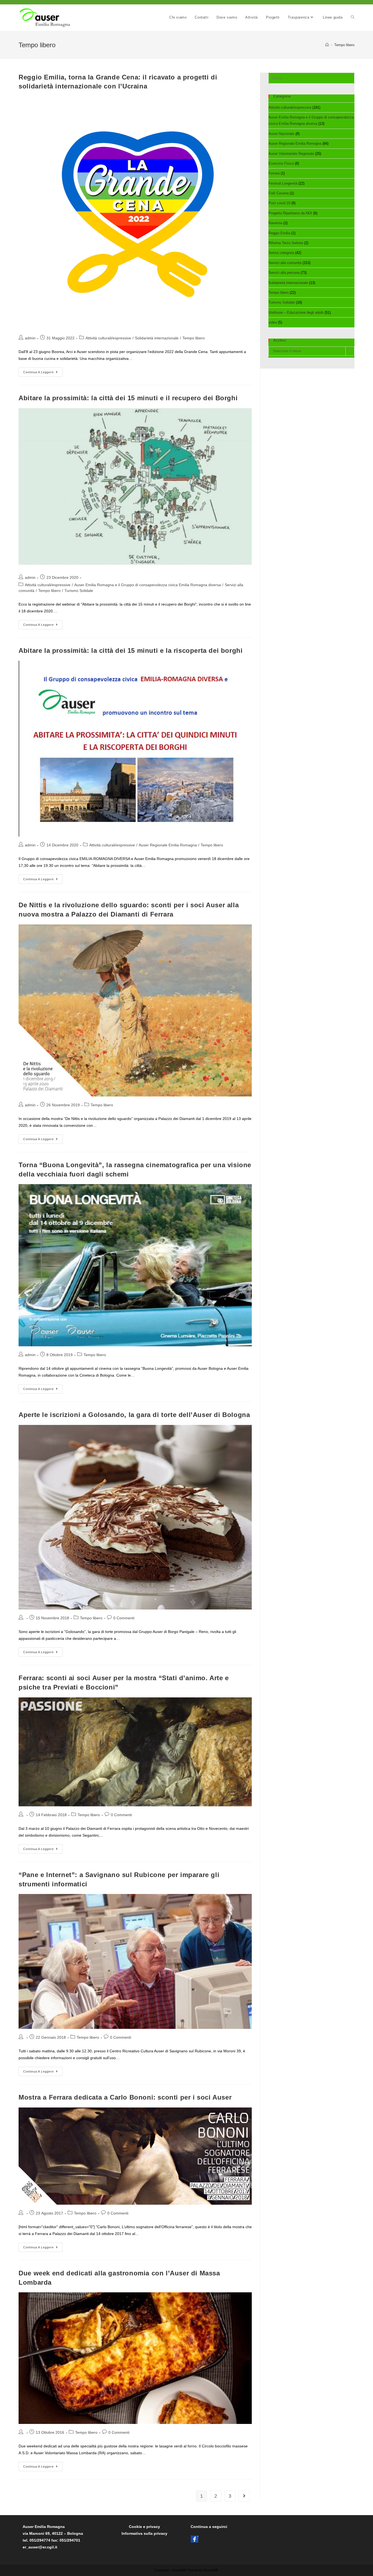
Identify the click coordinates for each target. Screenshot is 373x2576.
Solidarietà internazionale (157, 338)
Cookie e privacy (144, 2527)
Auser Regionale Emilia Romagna (168, 845)
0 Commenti (124, 1618)
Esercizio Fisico (281, 163)
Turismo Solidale (79, 591)
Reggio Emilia (279, 233)
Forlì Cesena (279, 193)
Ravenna (275, 223)
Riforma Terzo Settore (286, 243)
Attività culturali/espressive (108, 338)
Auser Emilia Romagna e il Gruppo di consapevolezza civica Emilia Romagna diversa (148, 585)
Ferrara (274, 173)
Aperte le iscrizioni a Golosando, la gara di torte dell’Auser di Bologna (134, 1415)
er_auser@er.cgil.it (40, 2547)
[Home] (327, 45)
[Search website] (353, 17)
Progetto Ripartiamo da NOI (290, 213)
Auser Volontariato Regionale (291, 154)
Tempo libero (194, 338)
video (273, 322)
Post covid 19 (279, 203)
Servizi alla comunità (285, 263)
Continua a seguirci (209, 2527)
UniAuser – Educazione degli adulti (296, 312)
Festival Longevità (283, 183)
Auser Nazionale (281, 134)
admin (30, 338)
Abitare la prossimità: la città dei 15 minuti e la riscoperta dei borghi (131, 650)
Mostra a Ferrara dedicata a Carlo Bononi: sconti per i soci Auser (125, 2097)
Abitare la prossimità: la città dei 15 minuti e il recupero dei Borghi (128, 398)
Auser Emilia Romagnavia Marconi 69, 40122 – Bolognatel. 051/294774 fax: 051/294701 (53, 2533)
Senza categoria (281, 253)
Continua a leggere (43, 373)
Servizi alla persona (284, 273)
